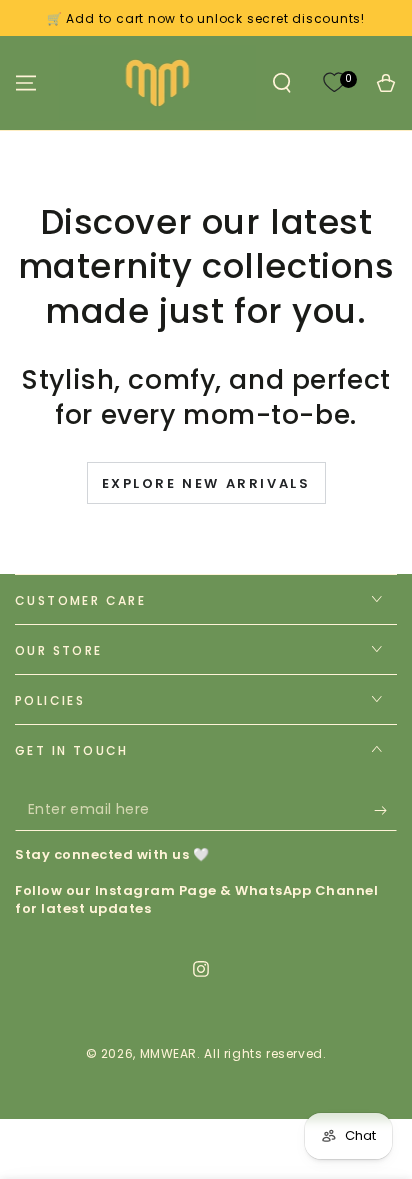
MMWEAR (169, 1053)
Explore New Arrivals (206, 483)
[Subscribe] (385, 811)
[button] (282, 83)
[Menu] (26, 83)
